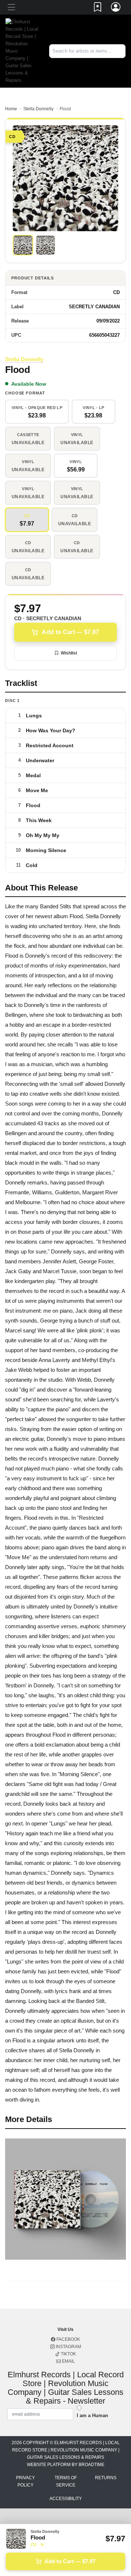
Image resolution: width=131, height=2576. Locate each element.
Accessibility (66, 2499)
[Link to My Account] (116, 8)
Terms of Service (66, 2481)
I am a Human (92, 2415)
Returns (106, 2478)
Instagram (68, 2347)
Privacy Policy (25, 2481)
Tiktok (68, 2354)
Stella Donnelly (38, 109)
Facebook (68, 2339)
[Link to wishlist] (98, 8)
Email (68, 2361)
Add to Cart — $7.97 (70, 632)
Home (11, 109)
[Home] (22, 51)
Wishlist (69, 653)
